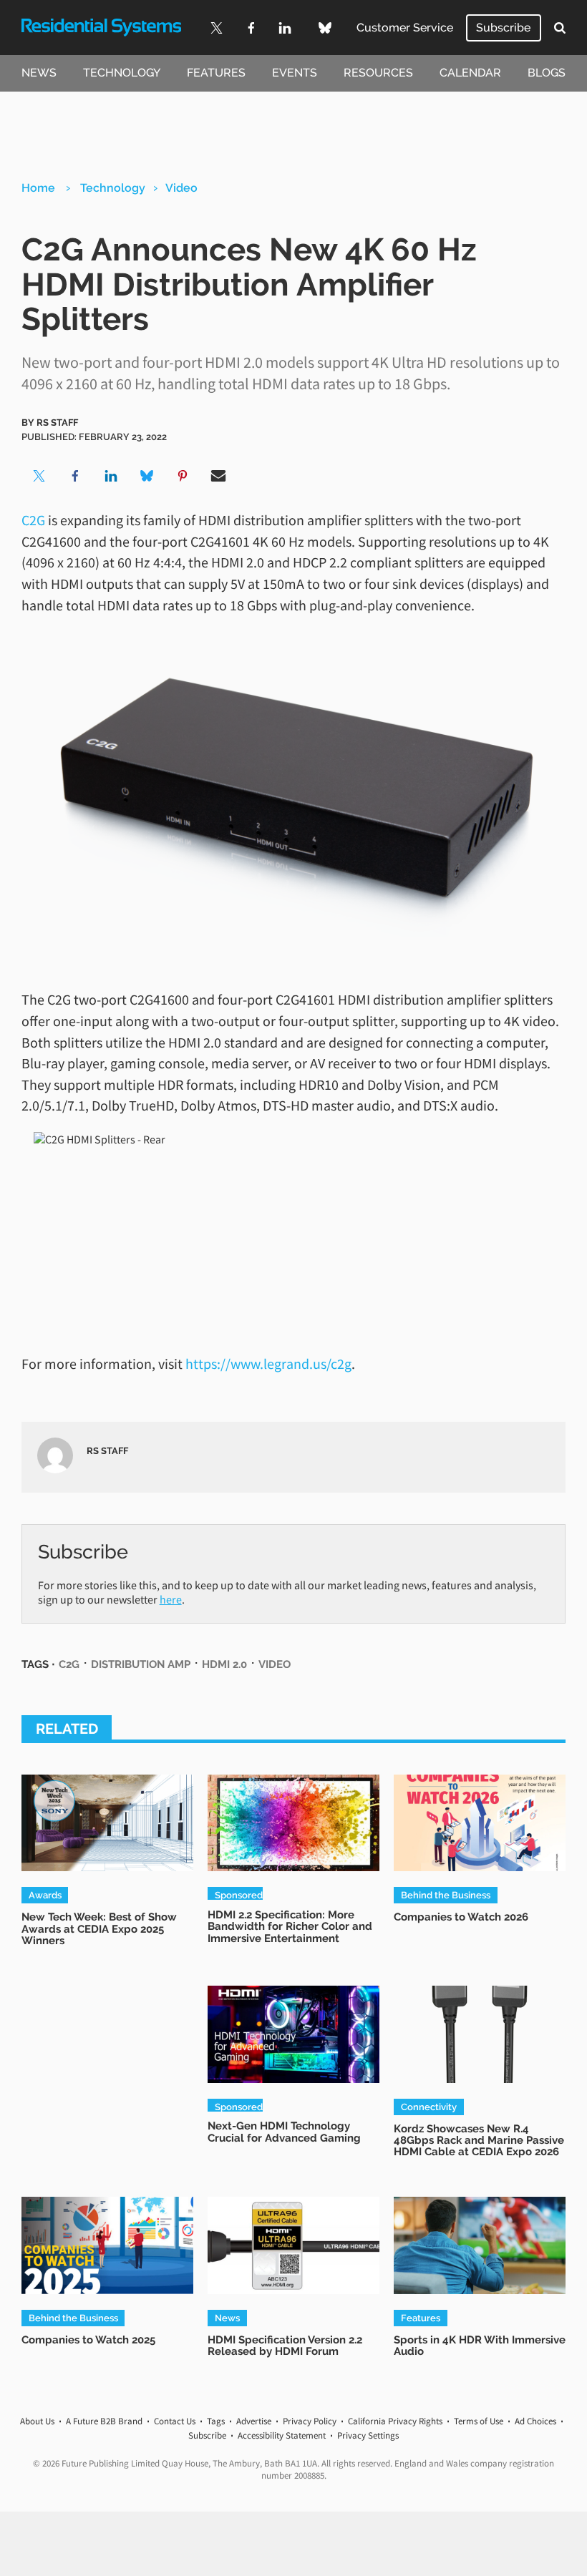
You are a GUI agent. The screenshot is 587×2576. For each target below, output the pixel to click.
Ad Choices (535, 2421)
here (171, 1599)
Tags (216, 2421)
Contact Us (175, 2421)
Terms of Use (479, 2421)
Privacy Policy (310, 2421)
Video (181, 188)
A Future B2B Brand (104, 2421)
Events (295, 73)
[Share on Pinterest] (183, 476)
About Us (37, 2421)
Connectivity (429, 2107)
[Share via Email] (218, 476)
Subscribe (503, 28)
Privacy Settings (368, 2435)
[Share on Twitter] (39, 476)
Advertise (254, 2421)
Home (38, 188)
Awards (45, 1895)
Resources (378, 73)
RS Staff (57, 422)
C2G (33, 520)
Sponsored (239, 1894)
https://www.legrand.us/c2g (268, 1363)
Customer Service (405, 28)
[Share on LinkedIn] (111, 476)
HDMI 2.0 (224, 1664)
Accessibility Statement (282, 2435)
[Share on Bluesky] (147, 476)
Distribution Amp (141, 1664)
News (39, 73)
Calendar (470, 73)
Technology (122, 73)
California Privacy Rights (395, 2421)
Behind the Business (446, 1895)
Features (216, 73)
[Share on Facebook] (75, 476)
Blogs (547, 73)
